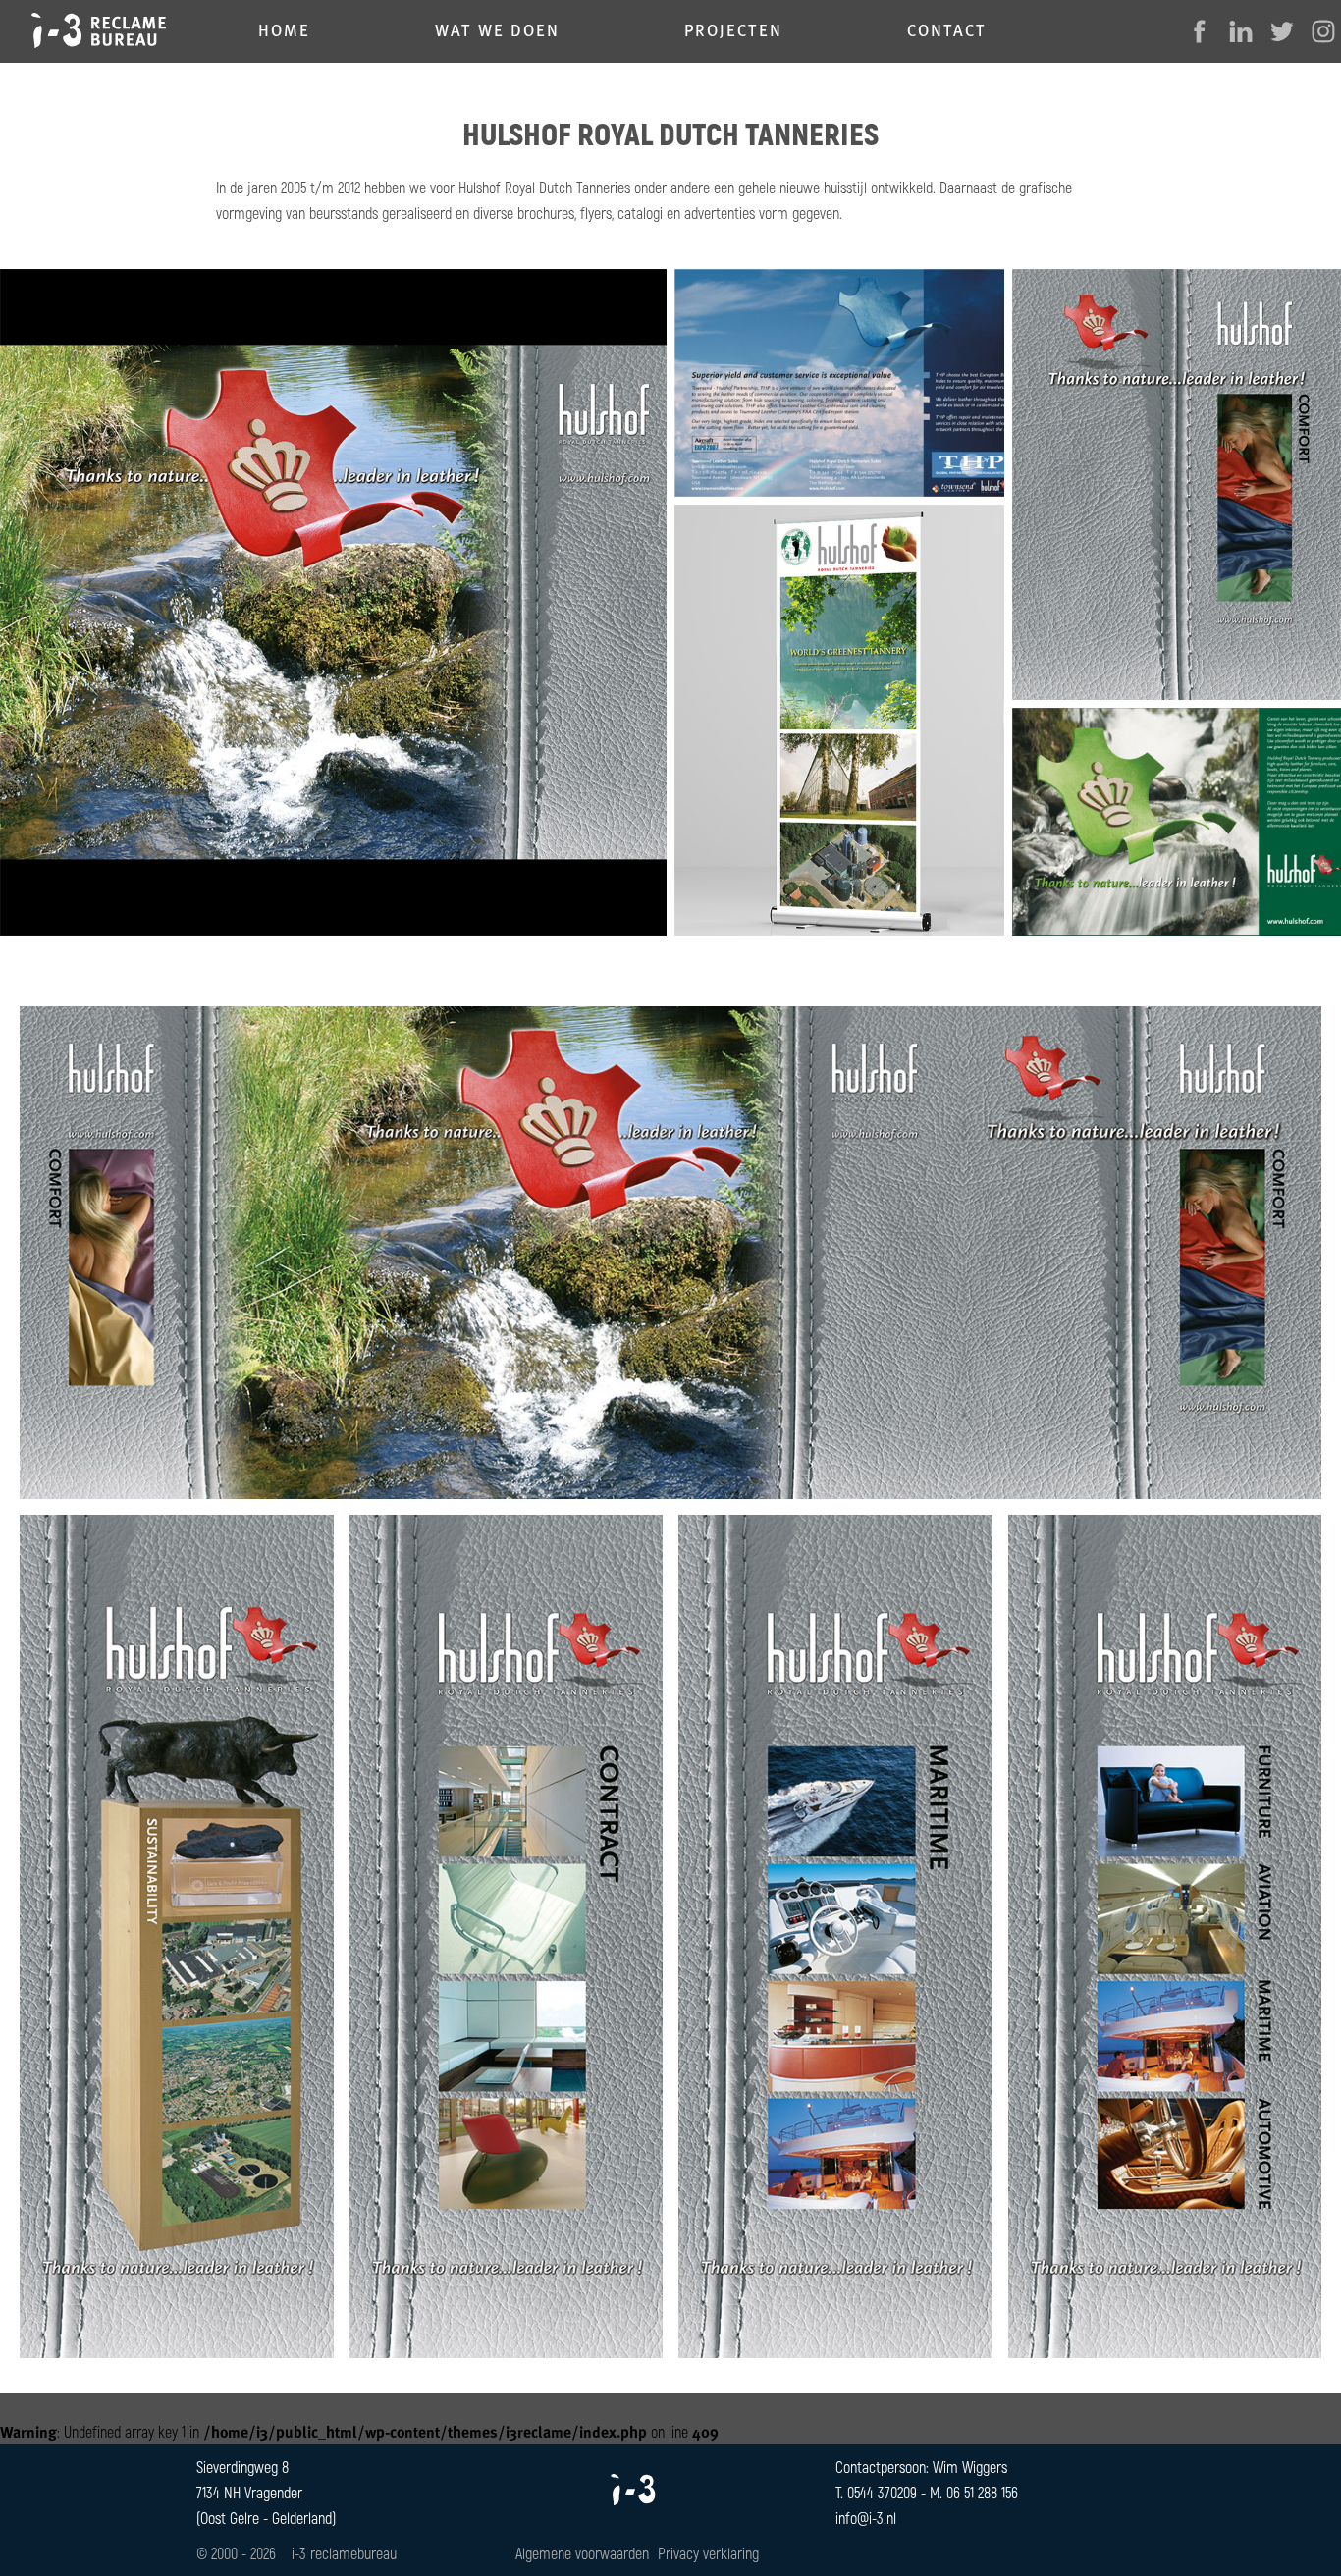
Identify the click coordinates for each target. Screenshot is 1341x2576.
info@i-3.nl (866, 2518)
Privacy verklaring (708, 2553)
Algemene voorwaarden (582, 2553)
